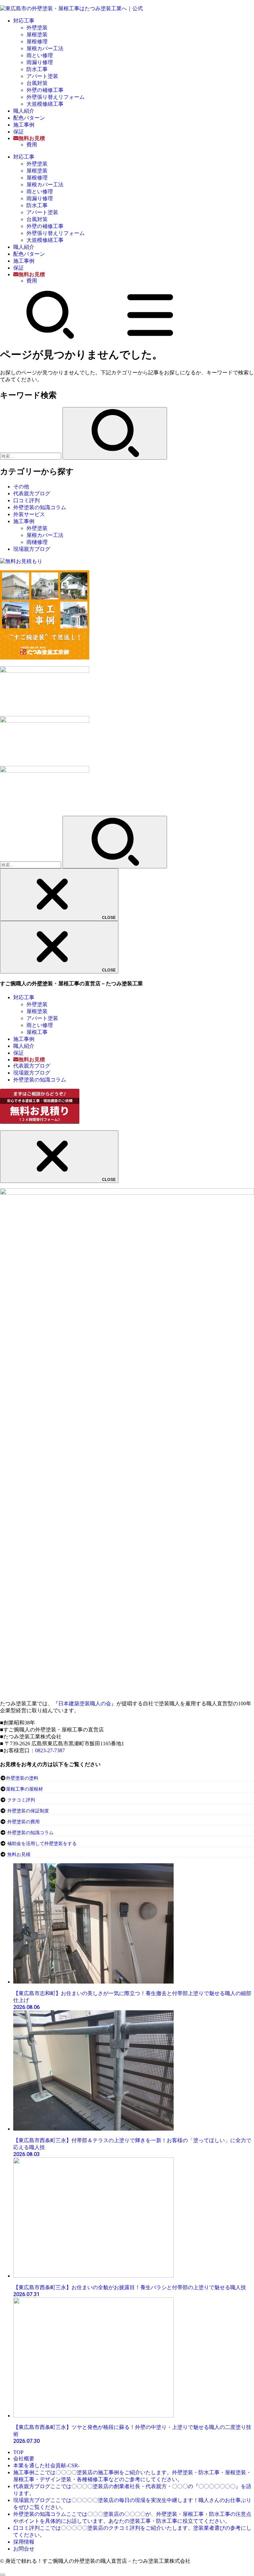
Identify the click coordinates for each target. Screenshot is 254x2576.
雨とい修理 (40, 55)
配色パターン (29, 118)
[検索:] (31, 456)
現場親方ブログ (32, 549)
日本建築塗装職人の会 (85, 1704)
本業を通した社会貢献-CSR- (46, 2465)
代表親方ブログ (32, 493)
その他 (21, 487)
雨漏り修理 (40, 62)
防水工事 (37, 69)
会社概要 (24, 2459)
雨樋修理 (37, 542)
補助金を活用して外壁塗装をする (42, 1844)
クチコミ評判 (21, 1800)
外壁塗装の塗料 (22, 1778)
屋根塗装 (37, 35)
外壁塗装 (37, 28)
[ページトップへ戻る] (3, 2575)
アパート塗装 (42, 76)
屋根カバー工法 (45, 48)
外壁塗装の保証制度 (28, 1811)
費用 (32, 145)
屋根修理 (37, 41)
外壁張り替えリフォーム (56, 97)
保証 (19, 132)
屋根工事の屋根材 (24, 1789)
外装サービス (29, 514)
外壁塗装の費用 (23, 1822)
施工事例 (24, 125)
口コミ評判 (26, 500)
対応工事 (24, 21)
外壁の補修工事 (45, 90)
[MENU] (150, 338)
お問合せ (24, 2549)
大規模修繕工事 (45, 104)
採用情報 (24, 2542)
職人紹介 (24, 111)
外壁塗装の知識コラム (40, 507)
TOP (18, 2452)
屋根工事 (37, 1032)
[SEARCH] (50, 338)
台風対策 (37, 83)
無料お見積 (19, 1855)
